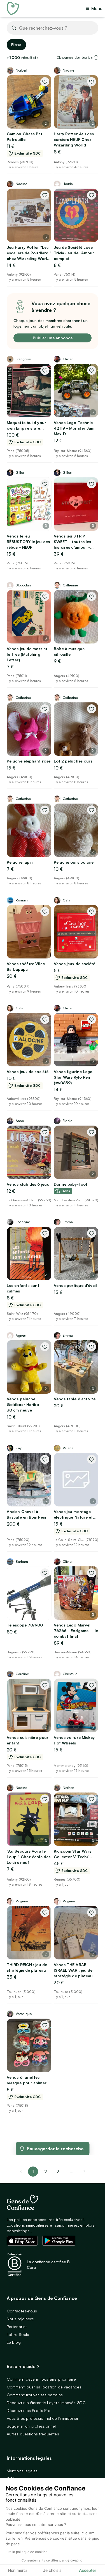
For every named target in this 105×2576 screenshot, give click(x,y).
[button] (96, 58)
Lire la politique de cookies (26, 2552)
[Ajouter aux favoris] (45, 82)
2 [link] (46, 2172)
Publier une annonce (53, 338)
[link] (84, 2172)
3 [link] (58, 2172)
